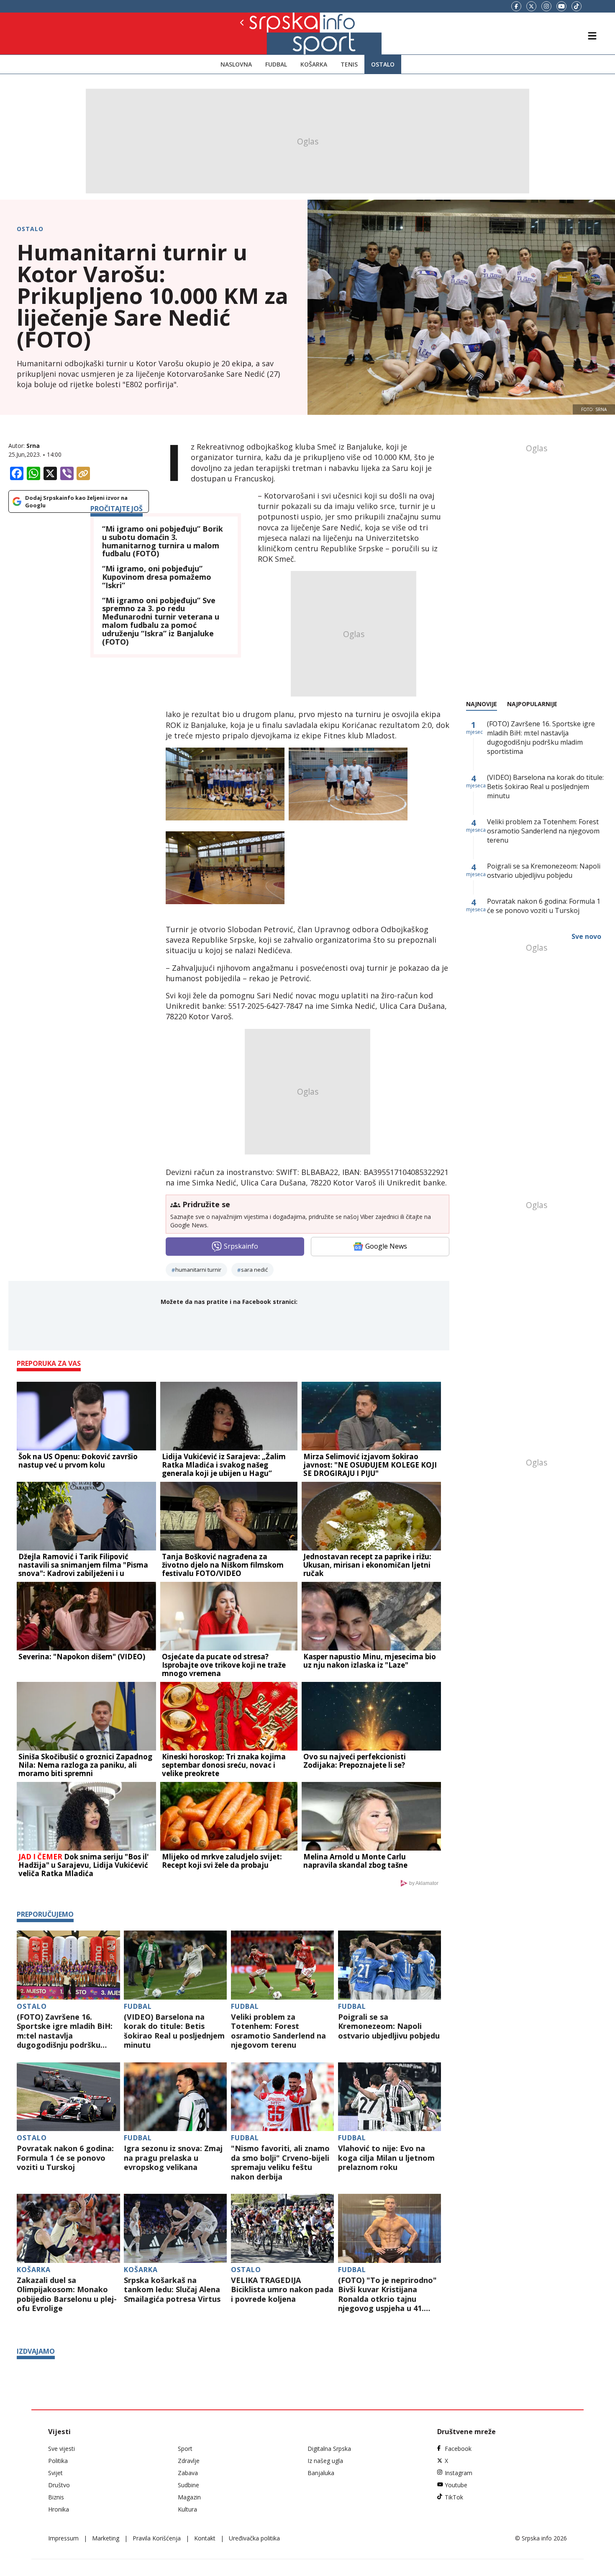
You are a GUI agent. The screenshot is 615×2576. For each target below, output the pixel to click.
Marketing (106, 2538)
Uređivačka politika (254, 2538)
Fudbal (276, 64)
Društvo (59, 2485)
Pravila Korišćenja (157, 2538)
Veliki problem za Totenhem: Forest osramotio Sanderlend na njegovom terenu (278, 2031)
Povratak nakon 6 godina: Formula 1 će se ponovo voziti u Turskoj (65, 2158)
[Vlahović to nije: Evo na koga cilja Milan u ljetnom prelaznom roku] (390, 2097)
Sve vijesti (61, 2449)
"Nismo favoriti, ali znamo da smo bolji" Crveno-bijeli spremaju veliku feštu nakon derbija (280, 2162)
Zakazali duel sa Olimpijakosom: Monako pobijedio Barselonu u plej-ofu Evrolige (67, 2294)
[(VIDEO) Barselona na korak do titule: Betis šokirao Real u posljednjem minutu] (176, 1965)
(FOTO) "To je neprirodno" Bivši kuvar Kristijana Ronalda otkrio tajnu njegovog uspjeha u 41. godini (387, 2294)
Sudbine (188, 2485)
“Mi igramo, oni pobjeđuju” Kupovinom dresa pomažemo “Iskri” (157, 577)
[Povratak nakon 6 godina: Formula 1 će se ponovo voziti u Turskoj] (68, 2097)
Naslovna (236, 64)
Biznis (56, 2497)
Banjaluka (321, 2473)
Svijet (55, 2473)
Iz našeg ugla (325, 2461)
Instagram (459, 2473)
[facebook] (516, 6)
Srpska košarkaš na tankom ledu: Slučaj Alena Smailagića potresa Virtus (172, 2290)
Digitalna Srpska (329, 2449)
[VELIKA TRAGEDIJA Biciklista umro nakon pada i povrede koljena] (283, 2228)
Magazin (189, 2497)
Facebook (458, 2449)
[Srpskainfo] (270, 33)
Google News (386, 1246)
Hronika (59, 2509)
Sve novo (586, 936)
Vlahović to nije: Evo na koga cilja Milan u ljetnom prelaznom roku (386, 2158)
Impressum (63, 2538)
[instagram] (546, 6)
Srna (33, 446)
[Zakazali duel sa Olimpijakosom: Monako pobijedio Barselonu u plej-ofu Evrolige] (68, 2228)
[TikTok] (577, 6)
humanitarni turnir (198, 1270)
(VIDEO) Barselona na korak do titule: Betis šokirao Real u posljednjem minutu (174, 2031)
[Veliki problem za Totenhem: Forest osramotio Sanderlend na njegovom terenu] (283, 1965)
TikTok (454, 2497)
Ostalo (383, 64)
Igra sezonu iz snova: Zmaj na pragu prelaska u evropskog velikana (173, 2158)
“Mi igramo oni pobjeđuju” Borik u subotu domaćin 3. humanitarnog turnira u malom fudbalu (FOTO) (163, 541)
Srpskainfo (241, 1246)
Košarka (314, 64)
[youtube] (561, 6)
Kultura (187, 2509)
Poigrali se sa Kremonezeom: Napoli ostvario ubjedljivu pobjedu (389, 2026)
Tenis (349, 64)
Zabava (188, 2473)
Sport (185, 2449)
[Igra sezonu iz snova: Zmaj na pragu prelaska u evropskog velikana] (176, 2097)
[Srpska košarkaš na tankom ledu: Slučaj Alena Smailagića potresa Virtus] (176, 2228)
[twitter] (531, 6)
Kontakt (205, 2538)
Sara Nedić (254, 1270)
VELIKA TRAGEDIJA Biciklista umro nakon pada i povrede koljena (282, 2290)
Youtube (456, 2485)
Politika (58, 2461)
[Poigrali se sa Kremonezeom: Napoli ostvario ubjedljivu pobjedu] (390, 1965)
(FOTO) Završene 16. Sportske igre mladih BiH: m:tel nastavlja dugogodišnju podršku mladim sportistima (65, 2031)
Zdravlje (189, 2461)
